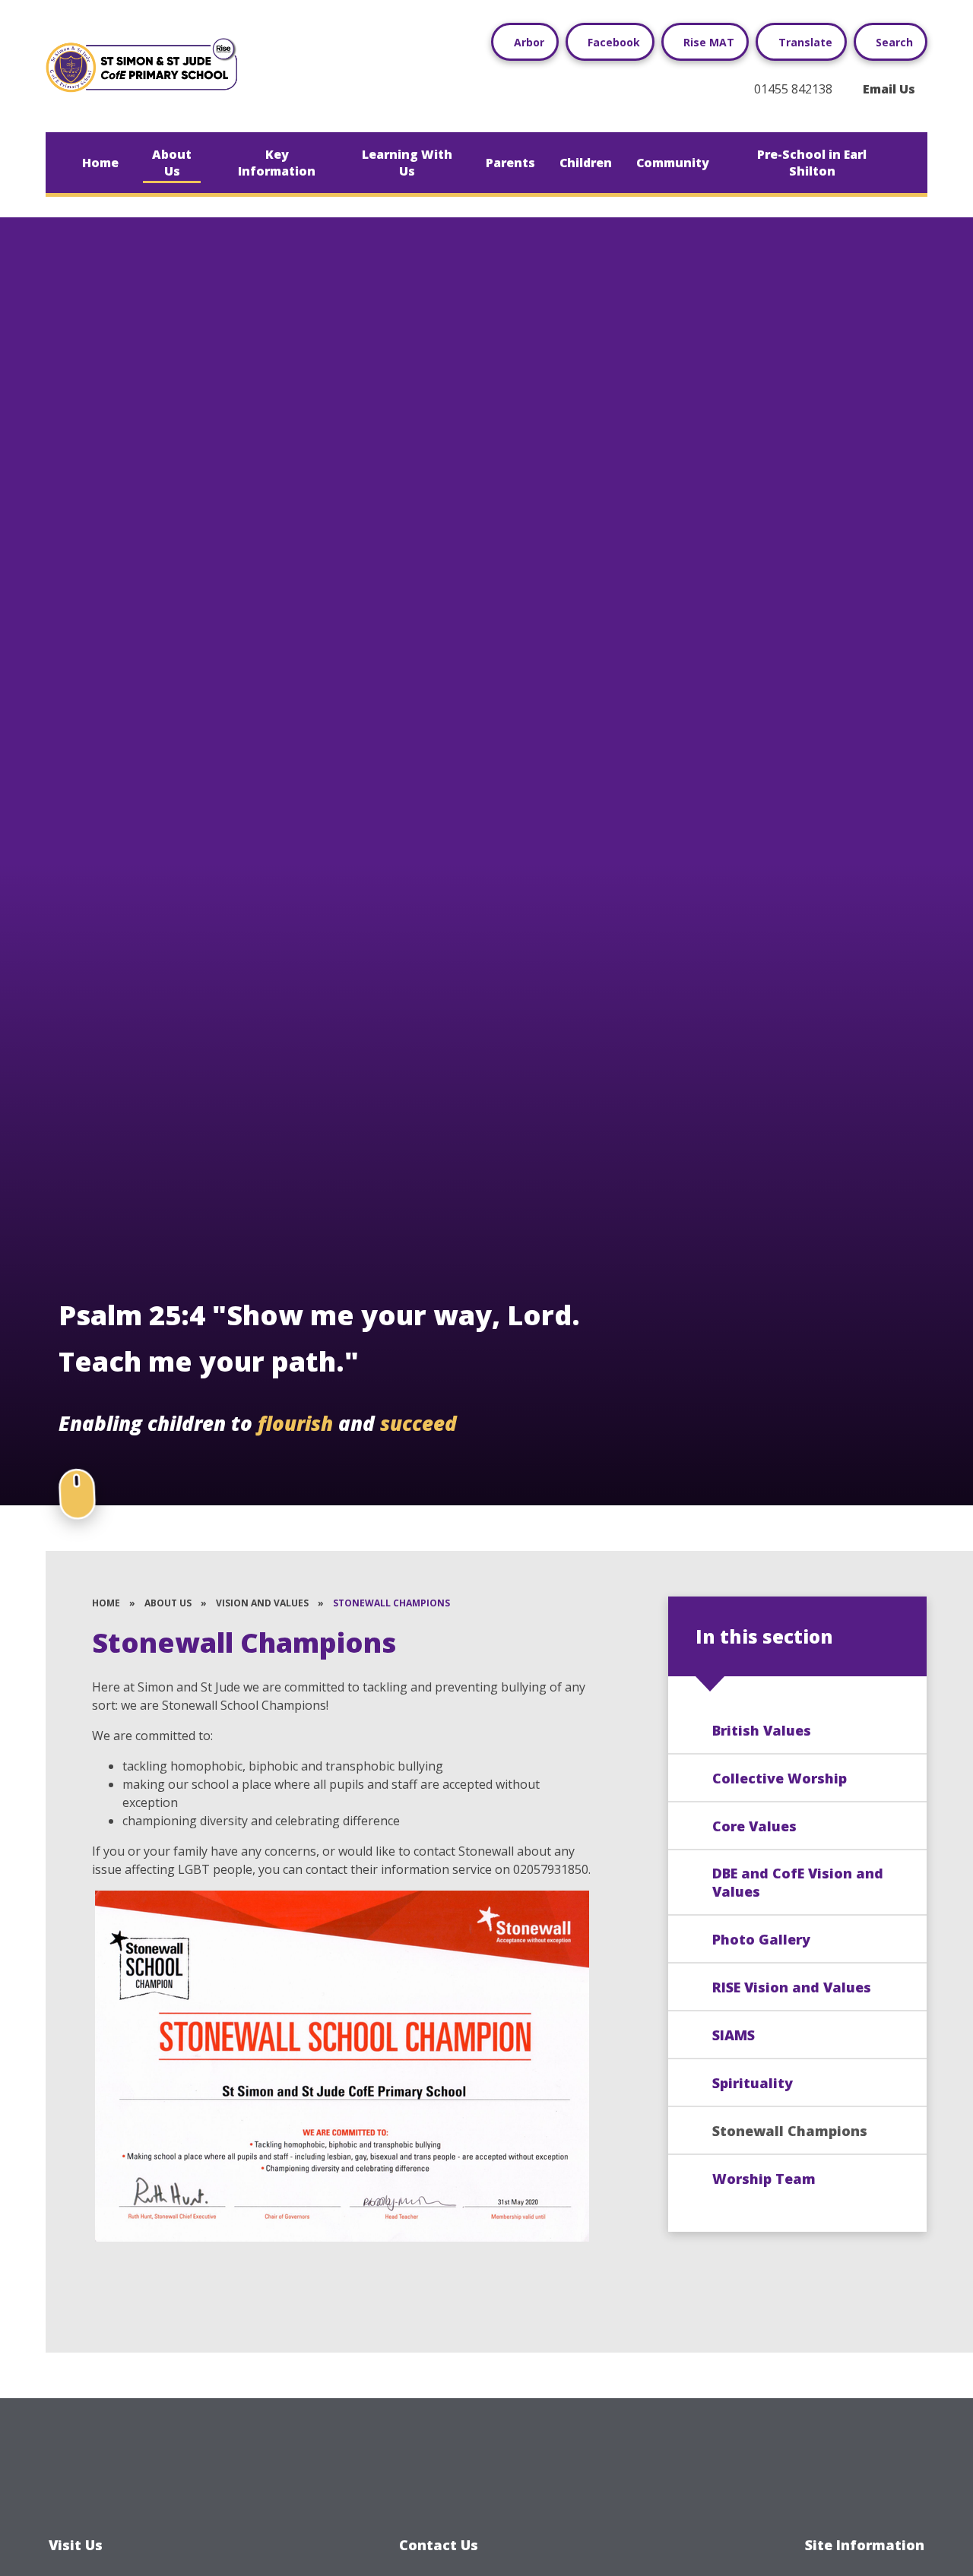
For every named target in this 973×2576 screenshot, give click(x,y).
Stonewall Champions (391, 1603)
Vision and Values (262, 1603)
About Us (168, 1603)
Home (106, 1603)
